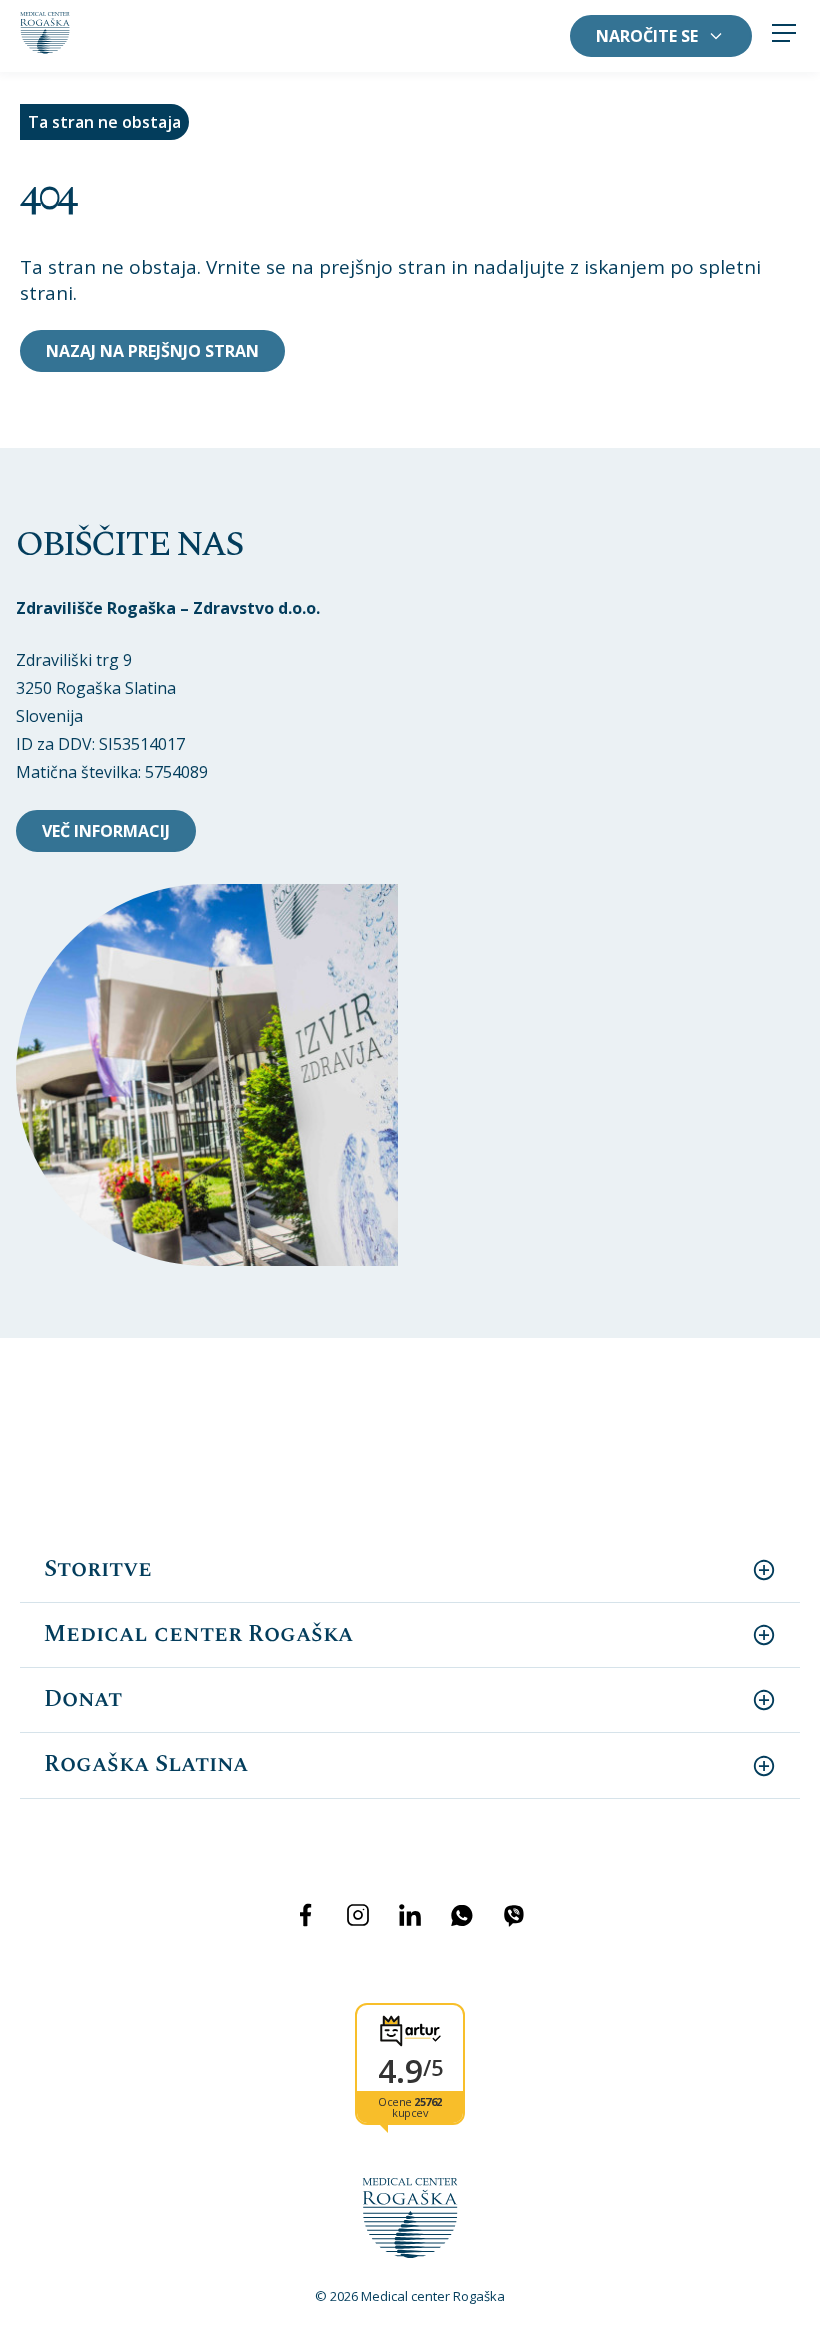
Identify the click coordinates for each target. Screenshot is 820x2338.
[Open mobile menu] (784, 35)
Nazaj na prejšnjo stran (152, 351)
